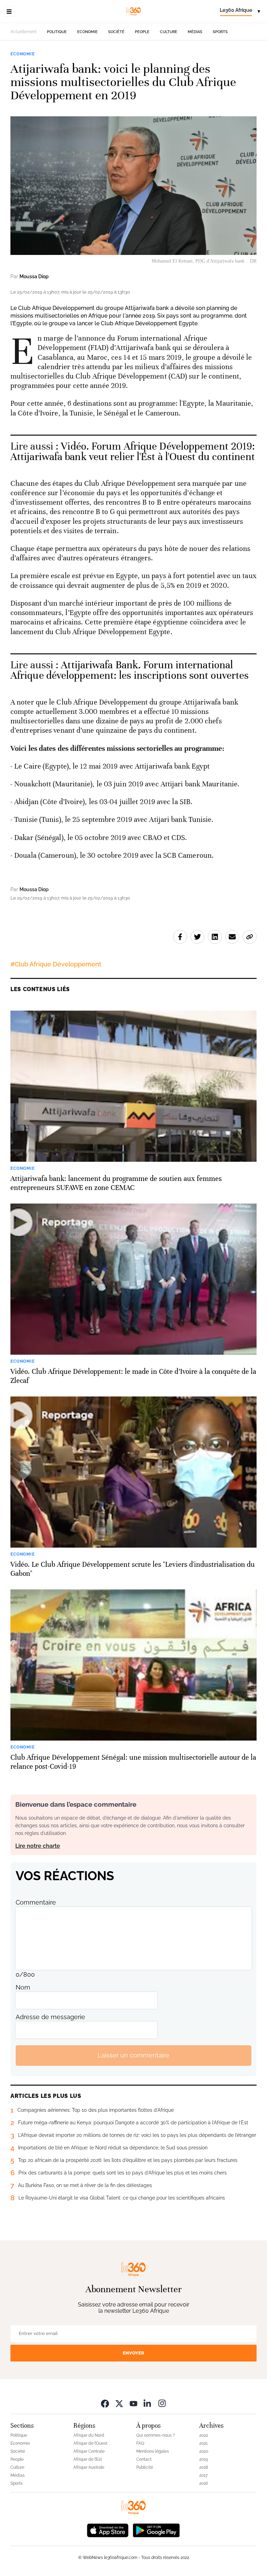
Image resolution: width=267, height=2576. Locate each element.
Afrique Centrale (89, 2451)
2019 (204, 2459)
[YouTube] (133, 2403)
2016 (204, 2483)
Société (116, 32)
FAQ (140, 2443)
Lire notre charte (38, 1846)
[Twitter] (119, 2403)
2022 (204, 2435)
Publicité (145, 2467)
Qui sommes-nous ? (156, 2435)
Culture (169, 32)
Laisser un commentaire (133, 2055)
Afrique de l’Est (88, 2459)
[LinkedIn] (148, 2403)
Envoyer (133, 2353)
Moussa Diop (34, 277)
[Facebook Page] (105, 2403)
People (142, 32)
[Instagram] (162, 2403)
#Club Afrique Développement (56, 964)
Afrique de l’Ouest (90, 2443)
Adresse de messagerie (50, 2017)
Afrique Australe (89, 2467)
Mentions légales (153, 2451)
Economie (87, 32)
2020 (204, 2451)
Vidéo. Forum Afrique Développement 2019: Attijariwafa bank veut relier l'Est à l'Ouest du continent (133, 452)
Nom (23, 1987)
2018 (204, 2467)
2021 (203, 2443)
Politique (57, 32)
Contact (144, 2459)
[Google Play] (156, 2530)
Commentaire (36, 1902)
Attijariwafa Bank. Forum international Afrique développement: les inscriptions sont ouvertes (130, 670)
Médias (195, 32)
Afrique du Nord (89, 2435)
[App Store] (108, 2530)
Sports (220, 32)
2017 (203, 2475)
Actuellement (23, 32)
